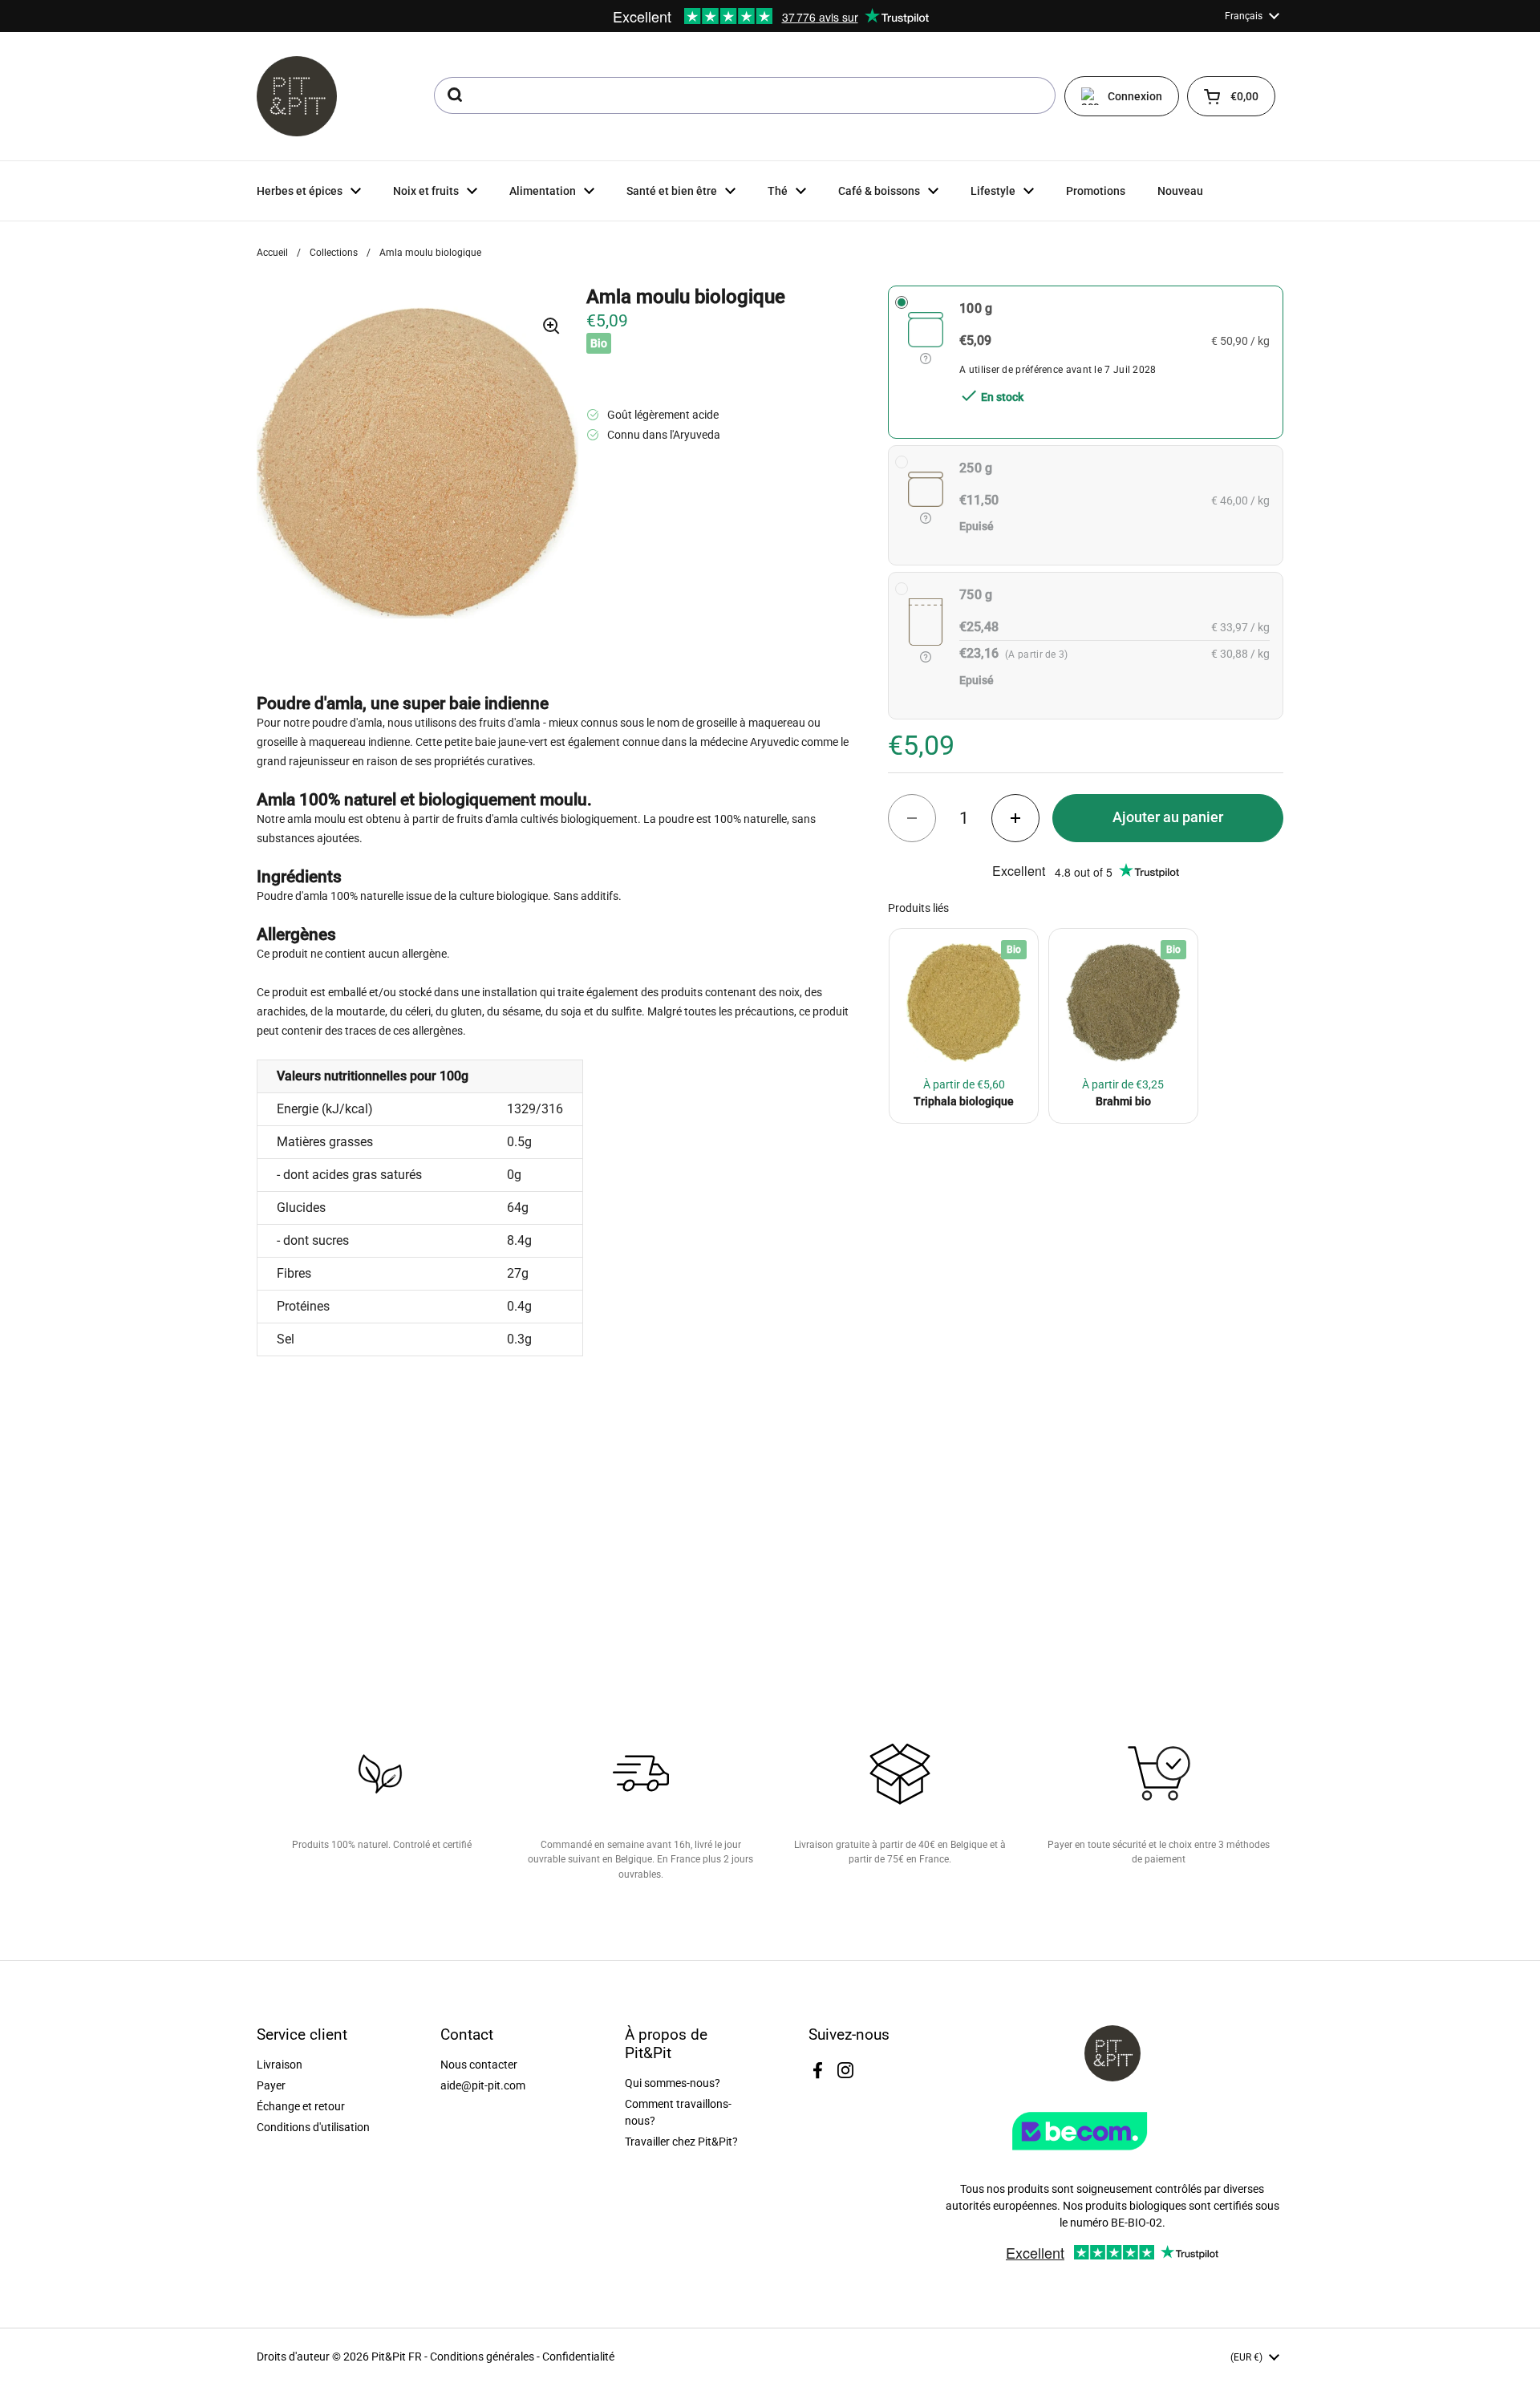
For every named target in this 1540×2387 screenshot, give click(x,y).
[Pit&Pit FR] (297, 96)
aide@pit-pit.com (483, 2085)
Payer (271, 2085)
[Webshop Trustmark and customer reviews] (1112, 2156)
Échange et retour (301, 2106)
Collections (334, 253)
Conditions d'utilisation (313, 2127)
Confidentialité (578, 2357)
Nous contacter (479, 2065)
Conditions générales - (486, 2357)
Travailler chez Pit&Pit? (681, 2142)
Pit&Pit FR (397, 2357)
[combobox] (745, 95)
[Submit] (454, 95)
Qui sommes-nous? (673, 2083)
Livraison (280, 2065)
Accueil (272, 253)
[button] (1231, 96)
